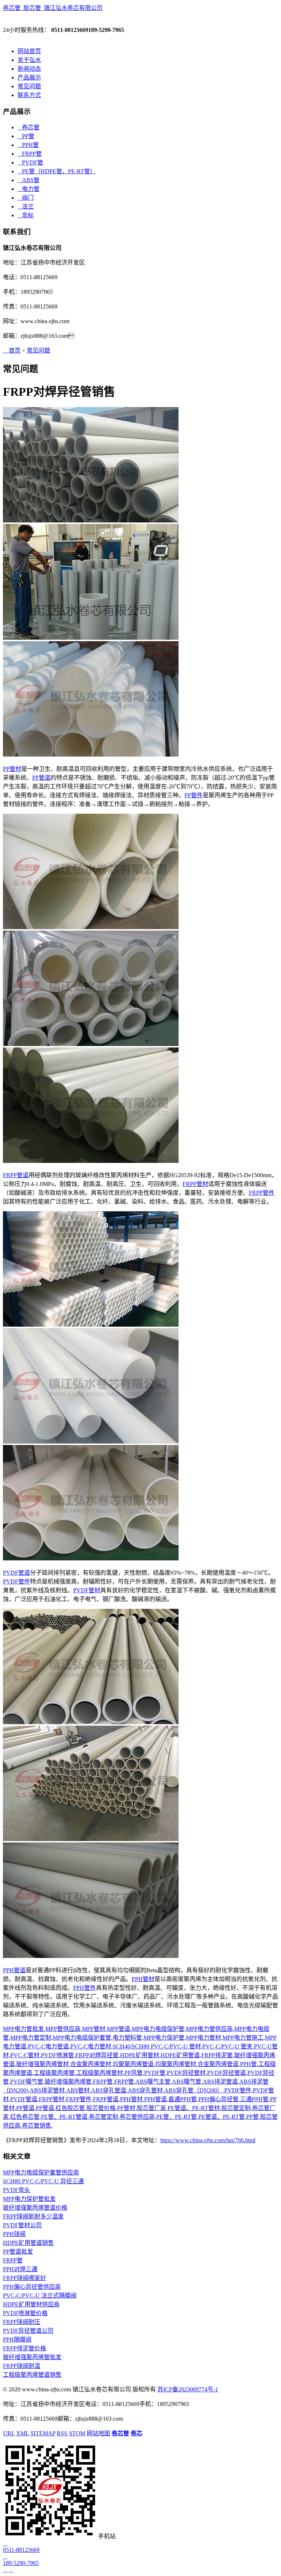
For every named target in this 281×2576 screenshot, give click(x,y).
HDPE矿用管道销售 (28, 2243)
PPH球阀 (14, 2234)
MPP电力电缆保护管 (158, 2029)
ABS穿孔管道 (109, 2090)
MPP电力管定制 (31, 2038)
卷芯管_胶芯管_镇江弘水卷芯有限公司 (53, 8)
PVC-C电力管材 (91, 2046)
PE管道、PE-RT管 (222, 2117)
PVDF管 (30, 162)
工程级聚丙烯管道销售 (32, 2375)
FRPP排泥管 (217, 2055)
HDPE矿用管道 (180, 2055)
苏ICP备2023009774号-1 (188, 2389)
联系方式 (29, 95)
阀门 (26, 198)
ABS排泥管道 (220, 2082)
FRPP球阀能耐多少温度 (33, 2216)
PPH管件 (85, 1988)
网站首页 (29, 51)
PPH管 (28, 145)
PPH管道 (14, 1970)
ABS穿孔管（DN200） (194, 2090)
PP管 (26, 136)
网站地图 (98, 2433)
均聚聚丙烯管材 (176, 2064)
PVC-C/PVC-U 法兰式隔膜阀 (40, 2296)
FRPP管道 (16, 1175)
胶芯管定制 (236, 2108)
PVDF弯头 (16, 2190)
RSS (62, 2433)
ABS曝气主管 (153, 2082)
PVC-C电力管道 (48, 2046)
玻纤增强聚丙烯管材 (42, 2064)
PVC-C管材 (25, 2055)
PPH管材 (143, 1979)
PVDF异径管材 (186, 2073)
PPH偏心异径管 (218, 2099)
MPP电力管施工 (243, 2038)
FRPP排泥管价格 (25, 2348)
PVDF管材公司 (22, 2225)
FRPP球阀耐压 (22, 2322)
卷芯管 (29, 127)
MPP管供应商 (63, 2029)
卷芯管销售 (37, 2126)
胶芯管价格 (101, 2108)
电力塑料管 (127, 2038)
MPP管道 (119, 2029)
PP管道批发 (18, 2252)
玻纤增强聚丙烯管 (68, 2082)
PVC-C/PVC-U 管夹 (227, 2046)
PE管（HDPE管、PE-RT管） (57, 171)
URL (9, 2433)
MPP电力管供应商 (209, 2029)
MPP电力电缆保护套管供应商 (41, 2172)
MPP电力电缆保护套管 (82, 2038)
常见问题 (29, 86)
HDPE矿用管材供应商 (31, 2304)
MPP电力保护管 (164, 2038)
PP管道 (41, 778)
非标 (26, 215)
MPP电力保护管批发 (29, 2199)
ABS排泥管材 (47, 2090)
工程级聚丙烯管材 (100, 2073)
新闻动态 (29, 69)
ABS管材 (78, 2090)
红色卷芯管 (25, 2117)
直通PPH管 (183, 2099)
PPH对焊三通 (20, 2269)
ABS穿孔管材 (145, 2090)
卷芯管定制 (104, 2117)
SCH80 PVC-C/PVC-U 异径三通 (43, 2181)
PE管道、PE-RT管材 (194, 2108)
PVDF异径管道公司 (28, 2331)
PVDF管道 (16, 1573)
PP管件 (194, 795)
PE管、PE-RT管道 (64, 2117)
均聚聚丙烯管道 (133, 2064)
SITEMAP (43, 2433)
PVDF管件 (16, 1581)
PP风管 (134, 2073)
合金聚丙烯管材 (91, 2064)
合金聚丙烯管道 (218, 2064)
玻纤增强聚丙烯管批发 (32, 2357)
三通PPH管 (254, 2099)
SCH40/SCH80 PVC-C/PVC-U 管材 (157, 2046)
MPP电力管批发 (23, 2029)
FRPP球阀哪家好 (25, 2278)
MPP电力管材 (203, 2038)
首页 (12, 350)
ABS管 (29, 180)
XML (23, 2433)
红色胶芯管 (70, 2108)
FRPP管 (30, 154)
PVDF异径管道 (226, 2073)
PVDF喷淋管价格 (25, 2313)
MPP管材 (94, 2029)
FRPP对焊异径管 (97, 2055)
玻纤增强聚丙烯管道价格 (35, 2208)
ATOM (77, 2433)
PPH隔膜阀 (17, 2340)
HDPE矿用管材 (140, 2055)
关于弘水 (29, 60)
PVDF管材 (87, 1590)
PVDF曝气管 (27, 2082)
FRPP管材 (195, 1184)
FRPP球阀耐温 (22, 2366)
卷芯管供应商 (137, 2117)
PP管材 (12, 769)
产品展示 (29, 77)
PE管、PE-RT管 (177, 2117)
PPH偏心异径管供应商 (32, 2287)
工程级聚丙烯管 (54, 2073)
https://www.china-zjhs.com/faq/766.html (208, 2140)
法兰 (26, 206)
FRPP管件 (262, 1193)
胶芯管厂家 (151, 2108)
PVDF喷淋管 (57, 2055)
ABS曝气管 (187, 2082)
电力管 (29, 189)
